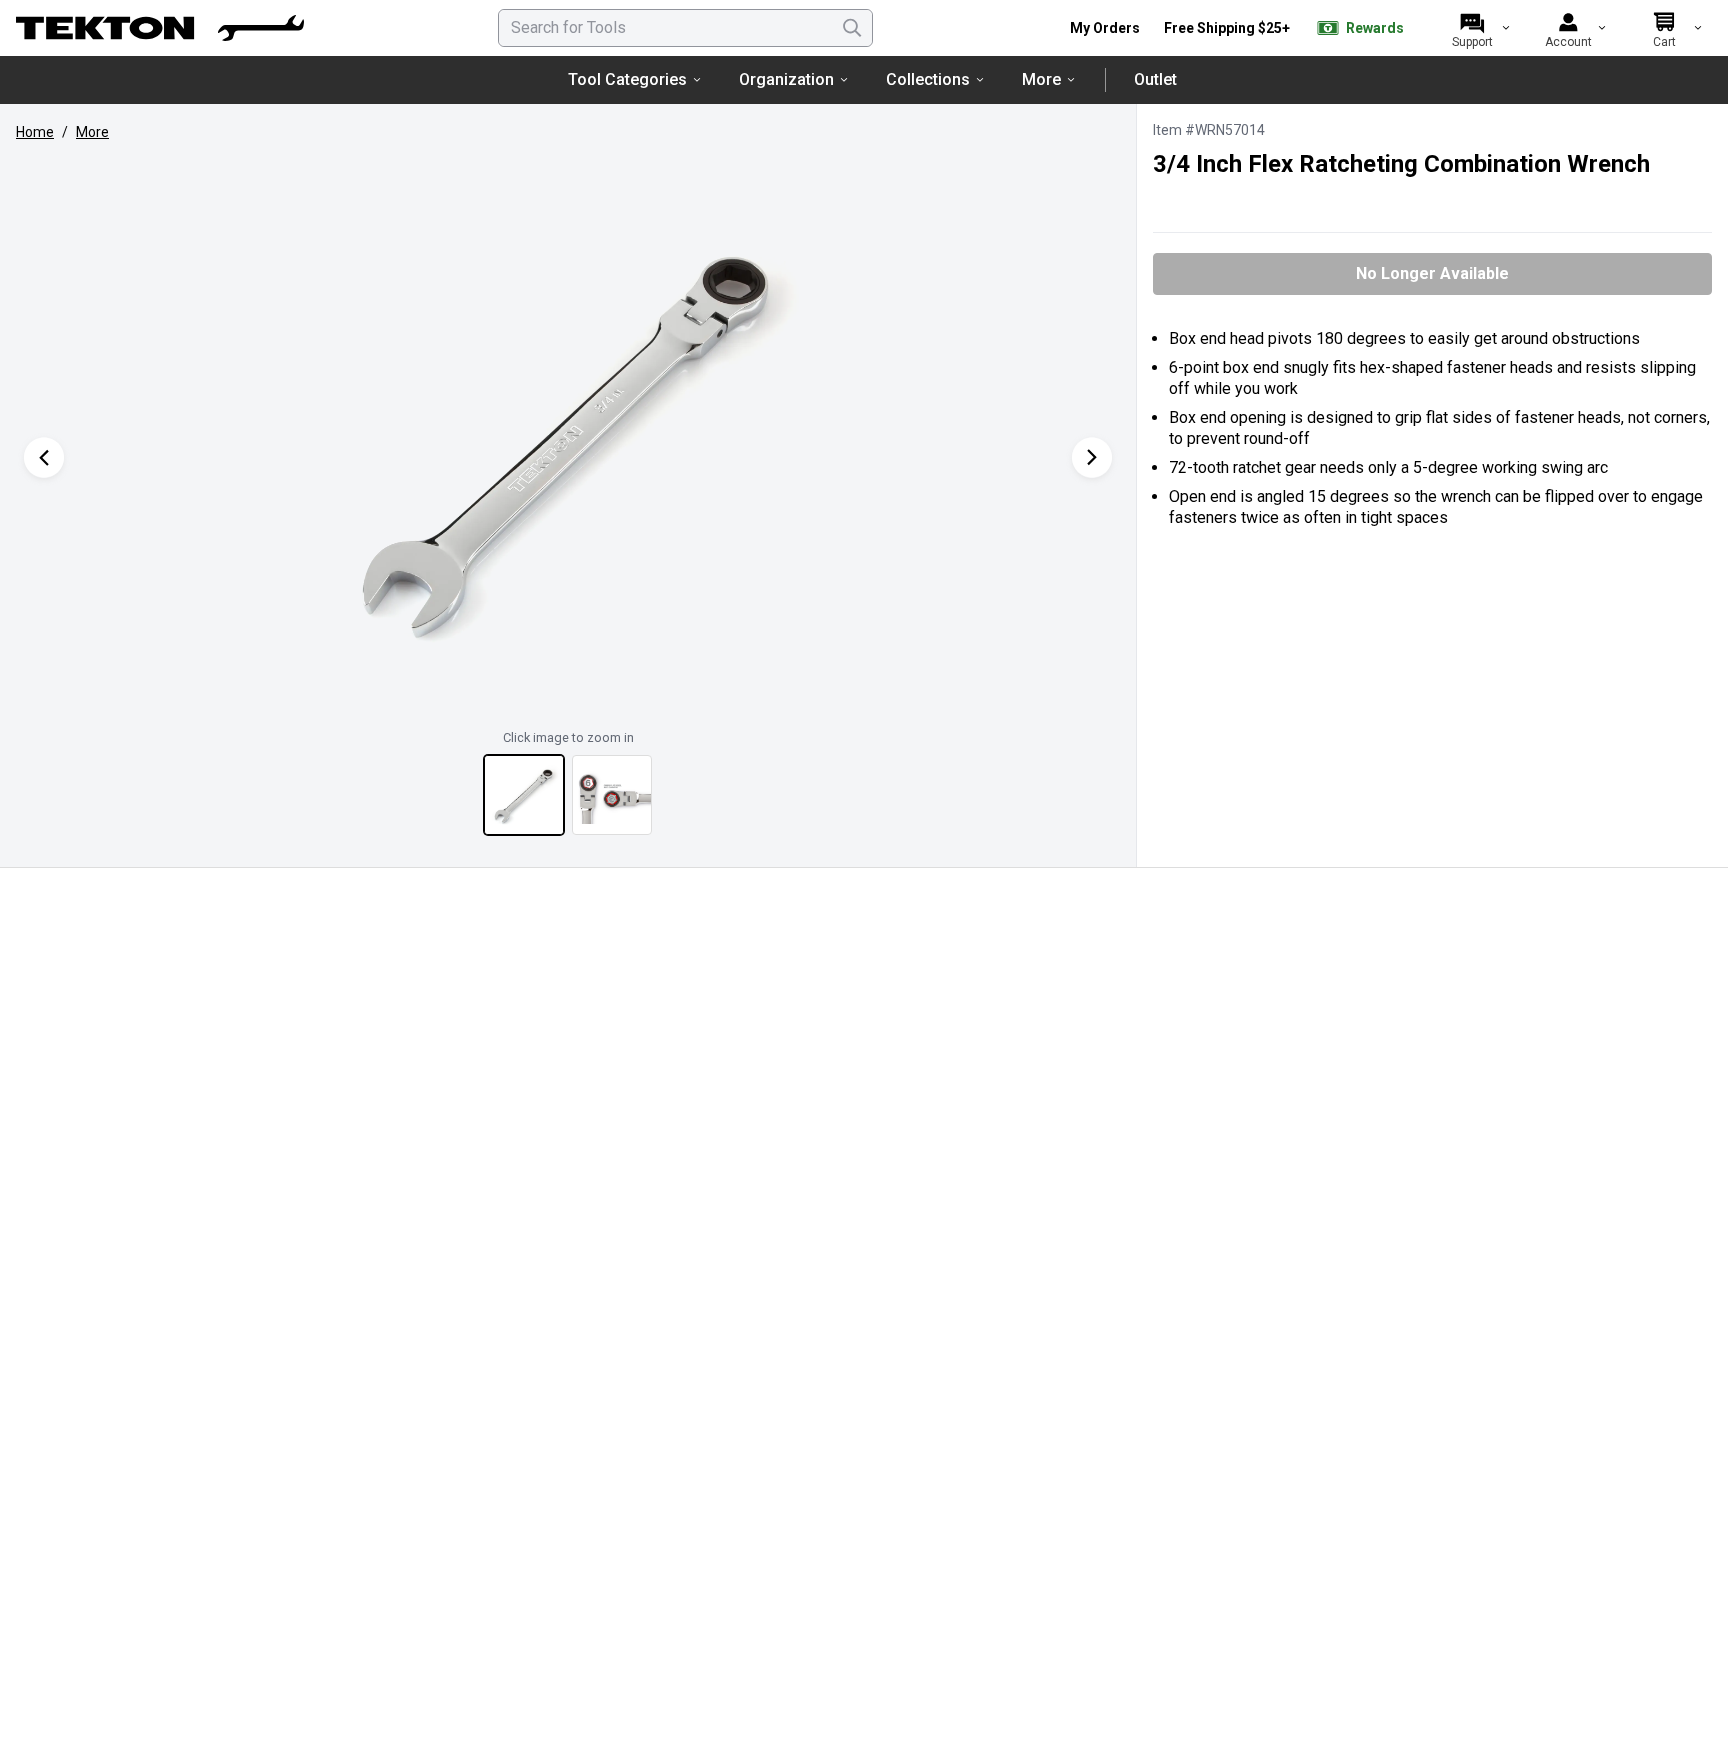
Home (35, 132)
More (1041, 79)
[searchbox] (685, 28)
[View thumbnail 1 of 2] (524, 795)
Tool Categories (627, 79)
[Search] (852, 28)
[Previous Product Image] (44, 457)
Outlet (1155, 79)
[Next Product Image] (1092, 457)
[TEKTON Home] (160, 28)
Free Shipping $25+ (1227, 28)
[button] (568, 437)
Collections (928, 79)
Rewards (1375, 28)
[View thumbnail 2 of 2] (612, 795)
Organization (786, 79)
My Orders (1105, 28)
